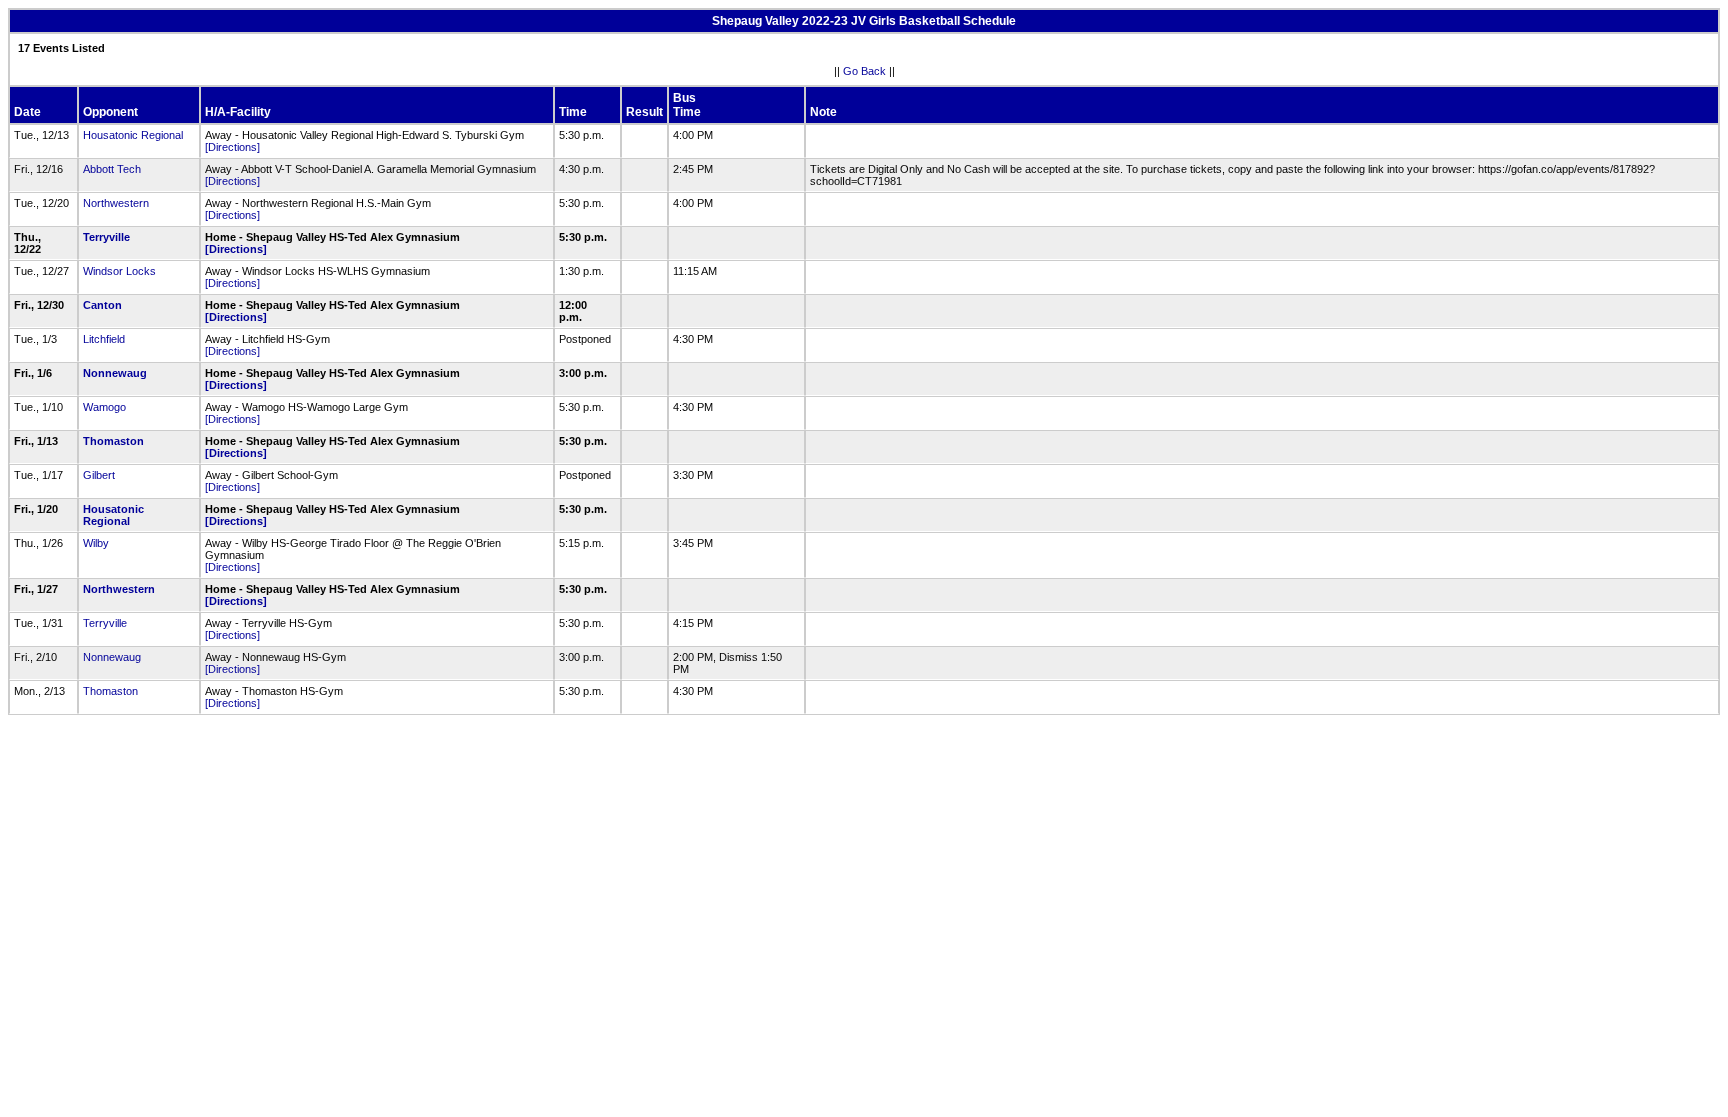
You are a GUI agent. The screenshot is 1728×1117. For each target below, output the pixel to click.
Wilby (96, 543)
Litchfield (104, 339)
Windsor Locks (119, 271)
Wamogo (104, 407)
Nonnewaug (115, 373)
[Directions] (232, 147)
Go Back (864, 71)
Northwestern (116, 203)
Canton (102, 305)
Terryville (106, 237)
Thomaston (113, 441)
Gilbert (99, 475)
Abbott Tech (112, 169)
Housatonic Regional (133, 135)
